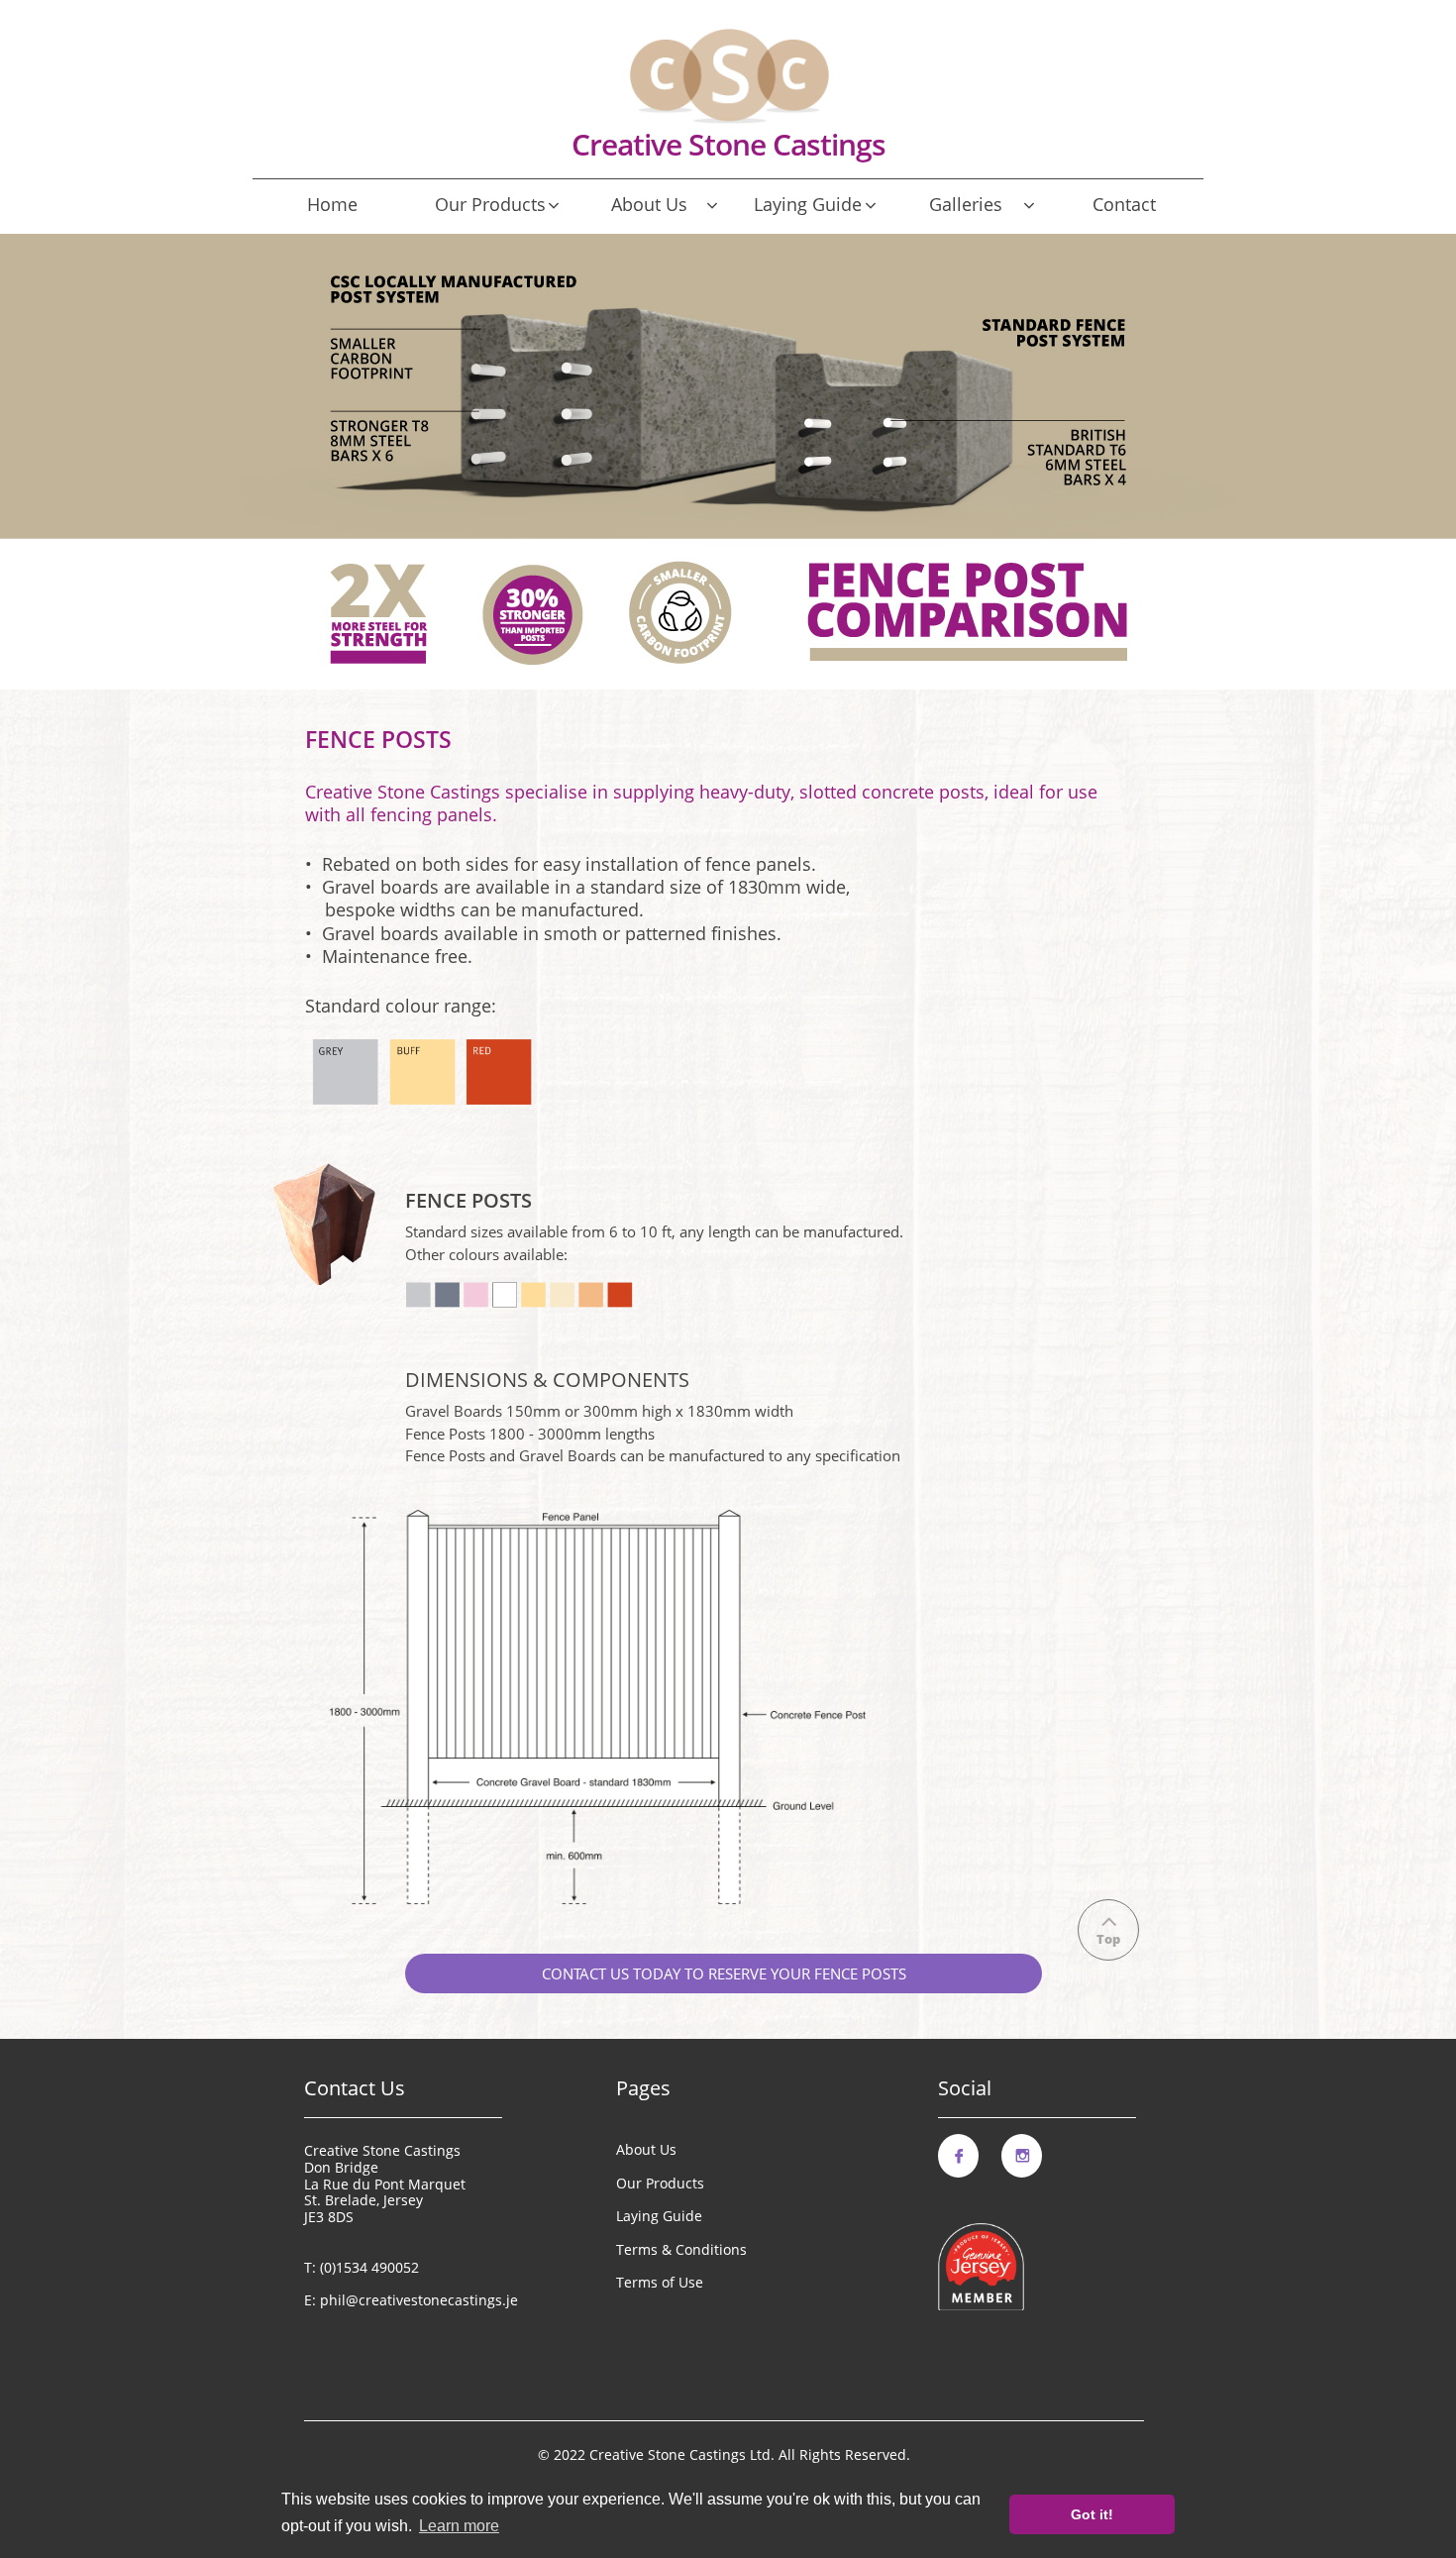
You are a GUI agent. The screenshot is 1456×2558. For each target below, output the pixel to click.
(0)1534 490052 (369, 2267)
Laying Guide (659, 2216)
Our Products (660, 2183)
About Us (646, 2149)
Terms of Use (660, 2282)
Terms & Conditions (681, 2249)
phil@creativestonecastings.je (419, 2300)
